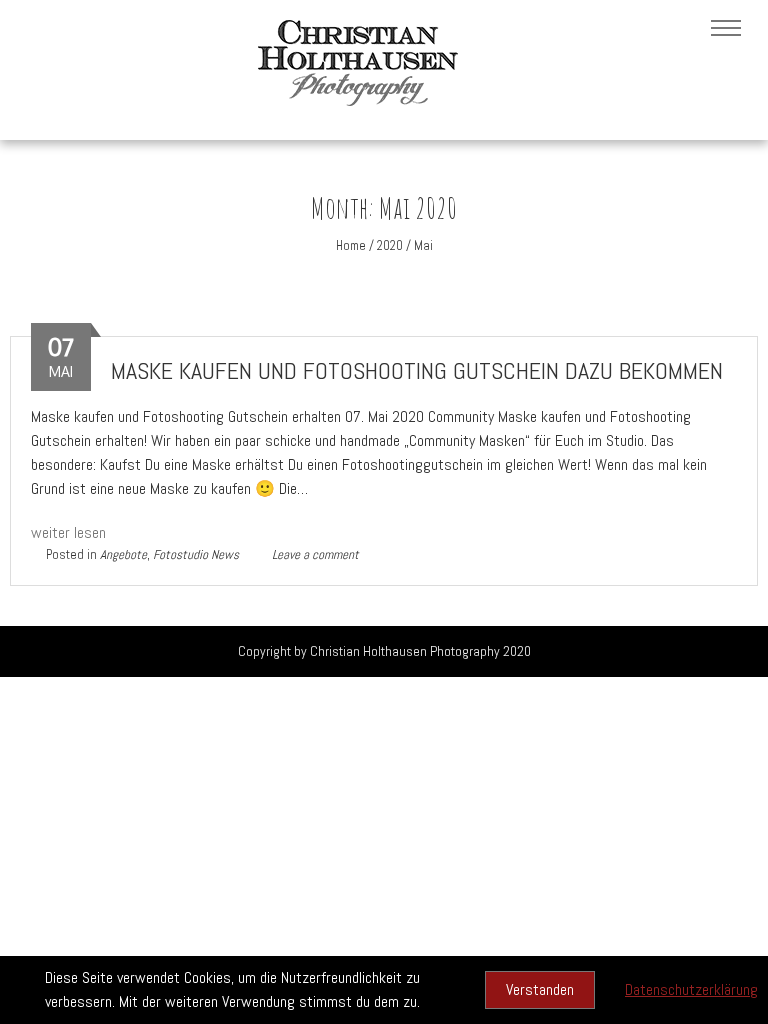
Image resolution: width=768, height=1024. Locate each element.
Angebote (123, 554)
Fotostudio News (196, 554)
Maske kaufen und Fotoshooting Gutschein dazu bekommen (417, 370)
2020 (390, 245)
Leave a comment (315, 554)
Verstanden (540, 989)
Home (351, 245)
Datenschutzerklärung (691, 989)
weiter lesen (68, 532)
